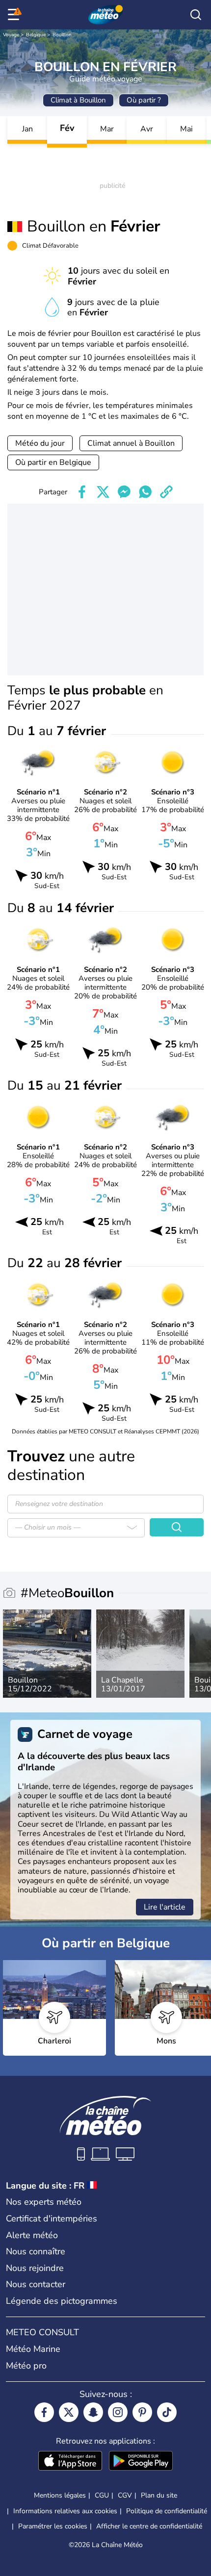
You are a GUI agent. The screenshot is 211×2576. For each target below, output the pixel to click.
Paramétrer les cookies (53, 2526)
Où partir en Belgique (53, 462)
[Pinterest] (142, 2412)
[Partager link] (166, 492)
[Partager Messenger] (124, 492)
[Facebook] (44, 2412)
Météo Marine (33, 2349)
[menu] (15, 15)
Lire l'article (165, 1907)
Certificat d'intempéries (52, 2219)
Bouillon (62, 35)
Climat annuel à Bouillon (131, 443)
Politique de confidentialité (167, 2511)
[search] (196, 15)
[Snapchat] (93, 2412)
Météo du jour (40, 443)
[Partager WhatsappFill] (145, 492)
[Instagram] (118, 2412)
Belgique (36, 35)
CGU (102, 2495)
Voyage (11, 35)
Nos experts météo (44, 2202)
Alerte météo (32, 2235)
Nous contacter (36, 2284)
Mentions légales (60, 2495)
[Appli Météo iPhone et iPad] (70, 2462)
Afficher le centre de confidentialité (149, 2526)
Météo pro (26, 2366)
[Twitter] (69, 2412)
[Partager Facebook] (82, 492)
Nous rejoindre (35, 2268)
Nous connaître (36, 2251)
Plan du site (159, 2495)
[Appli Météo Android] (141, 2462)
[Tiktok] (167, 2412)
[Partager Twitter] (103, 492)
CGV (125, 2495)
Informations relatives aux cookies (65, 2511)
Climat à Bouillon (78, 100)
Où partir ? (144, 100)
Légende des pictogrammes (62, 2301)
